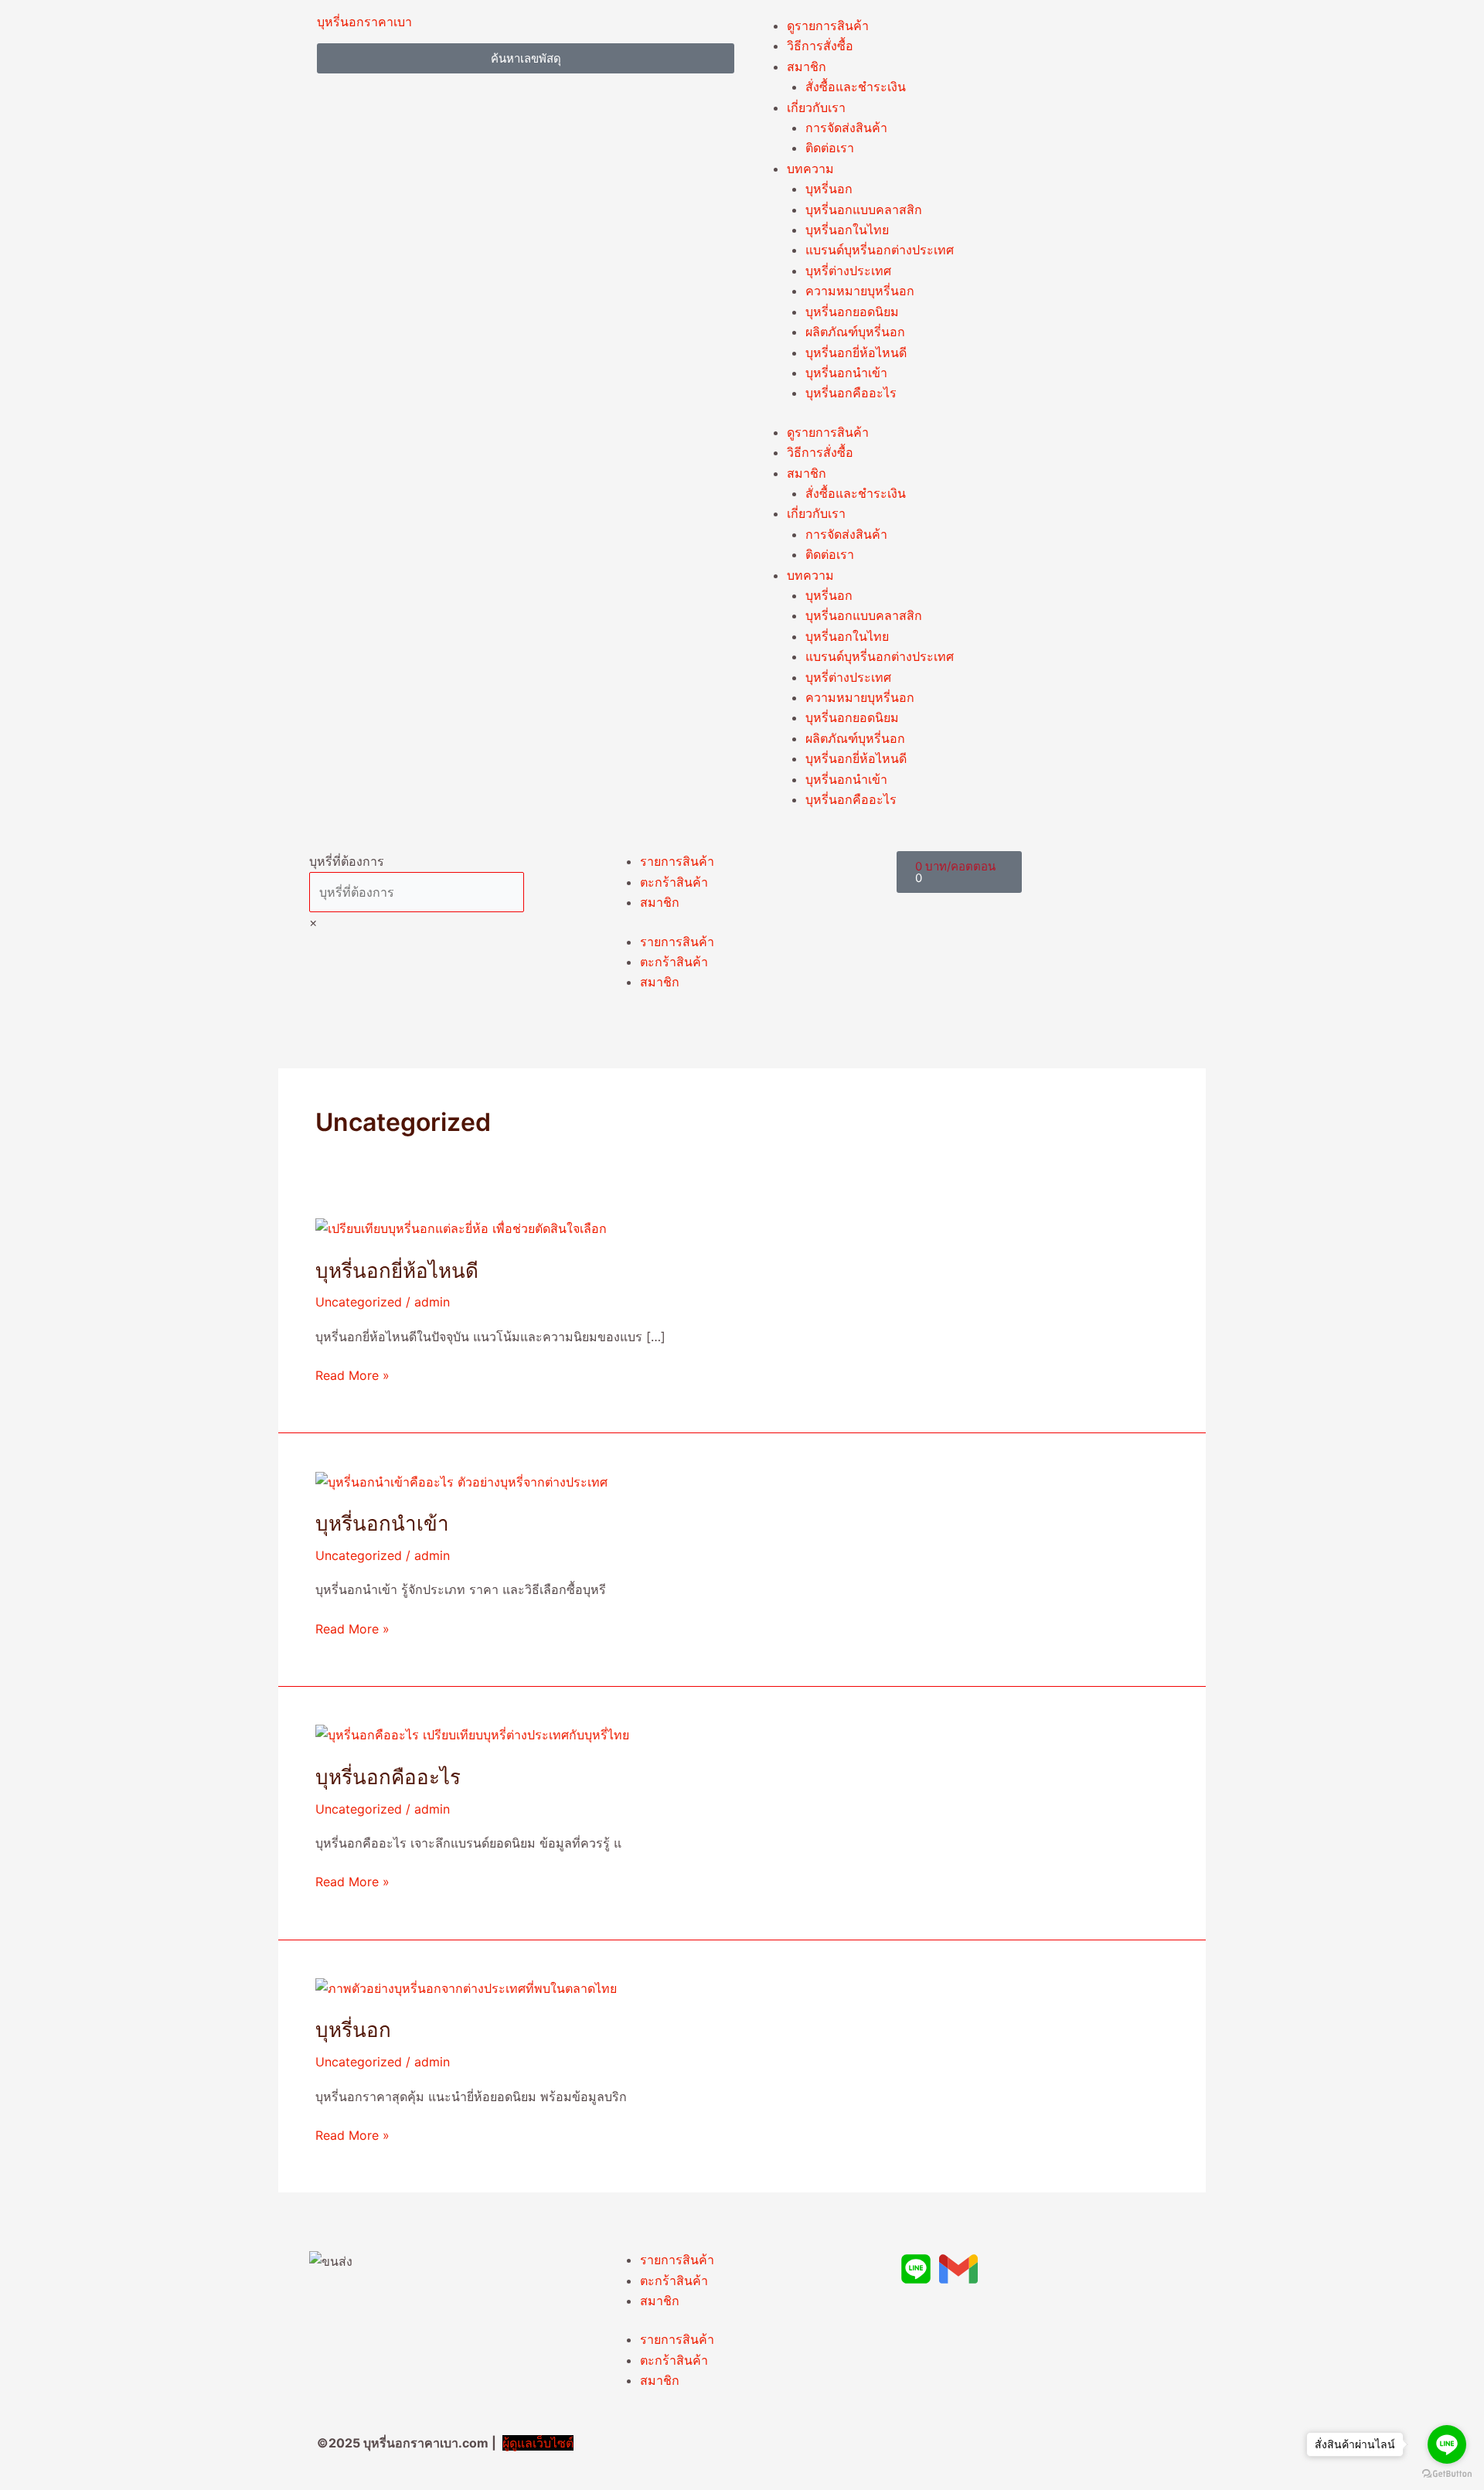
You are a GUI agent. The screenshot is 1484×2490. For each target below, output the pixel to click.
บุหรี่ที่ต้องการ (347, 861)
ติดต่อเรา (830, 148)
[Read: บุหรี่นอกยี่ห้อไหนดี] (461, 1228)
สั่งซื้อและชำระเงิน (856, 87)
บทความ (810, 169)
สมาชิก (807, 66)
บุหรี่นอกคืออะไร (851, 393)
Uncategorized (359, 1302)
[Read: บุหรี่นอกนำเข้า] (461, 1480)
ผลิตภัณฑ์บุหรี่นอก (855, 332)
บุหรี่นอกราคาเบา (364, 22)
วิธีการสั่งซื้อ (820, 46)
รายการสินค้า (677, 861)
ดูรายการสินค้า (828, 26)
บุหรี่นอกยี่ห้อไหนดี (856, 353)
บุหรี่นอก (829, 189)
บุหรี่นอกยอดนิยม (852, 312)
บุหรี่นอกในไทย (847, 230)
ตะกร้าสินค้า (674, 882)
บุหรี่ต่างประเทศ (848, 271)
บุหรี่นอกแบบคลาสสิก (864, 209)
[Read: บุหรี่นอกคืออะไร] (472, 1734)
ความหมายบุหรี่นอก (860, 291)
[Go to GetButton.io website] (1447, 2474)
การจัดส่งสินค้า (846, 128)
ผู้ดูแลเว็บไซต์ (538, 2443)
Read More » (352, 1374)
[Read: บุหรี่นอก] (466, 1988)
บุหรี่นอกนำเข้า (846, 373)
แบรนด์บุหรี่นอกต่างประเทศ (880, 250)
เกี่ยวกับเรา (816, 107)
